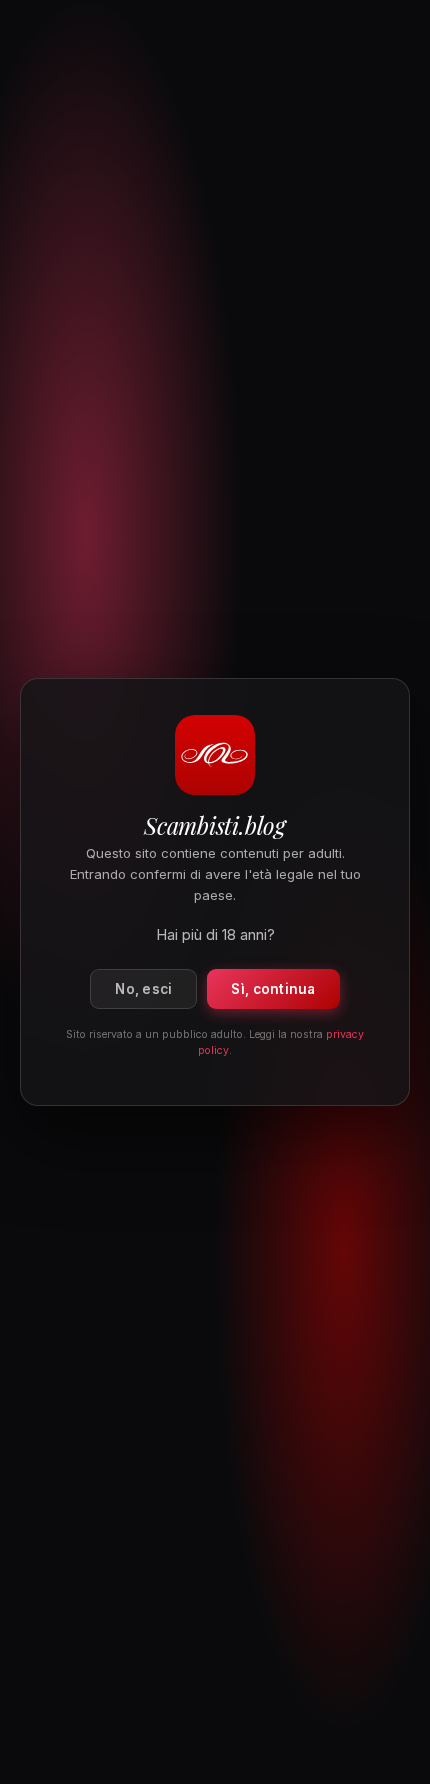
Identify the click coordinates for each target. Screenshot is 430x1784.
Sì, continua (273, 989)
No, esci (143, 989)
